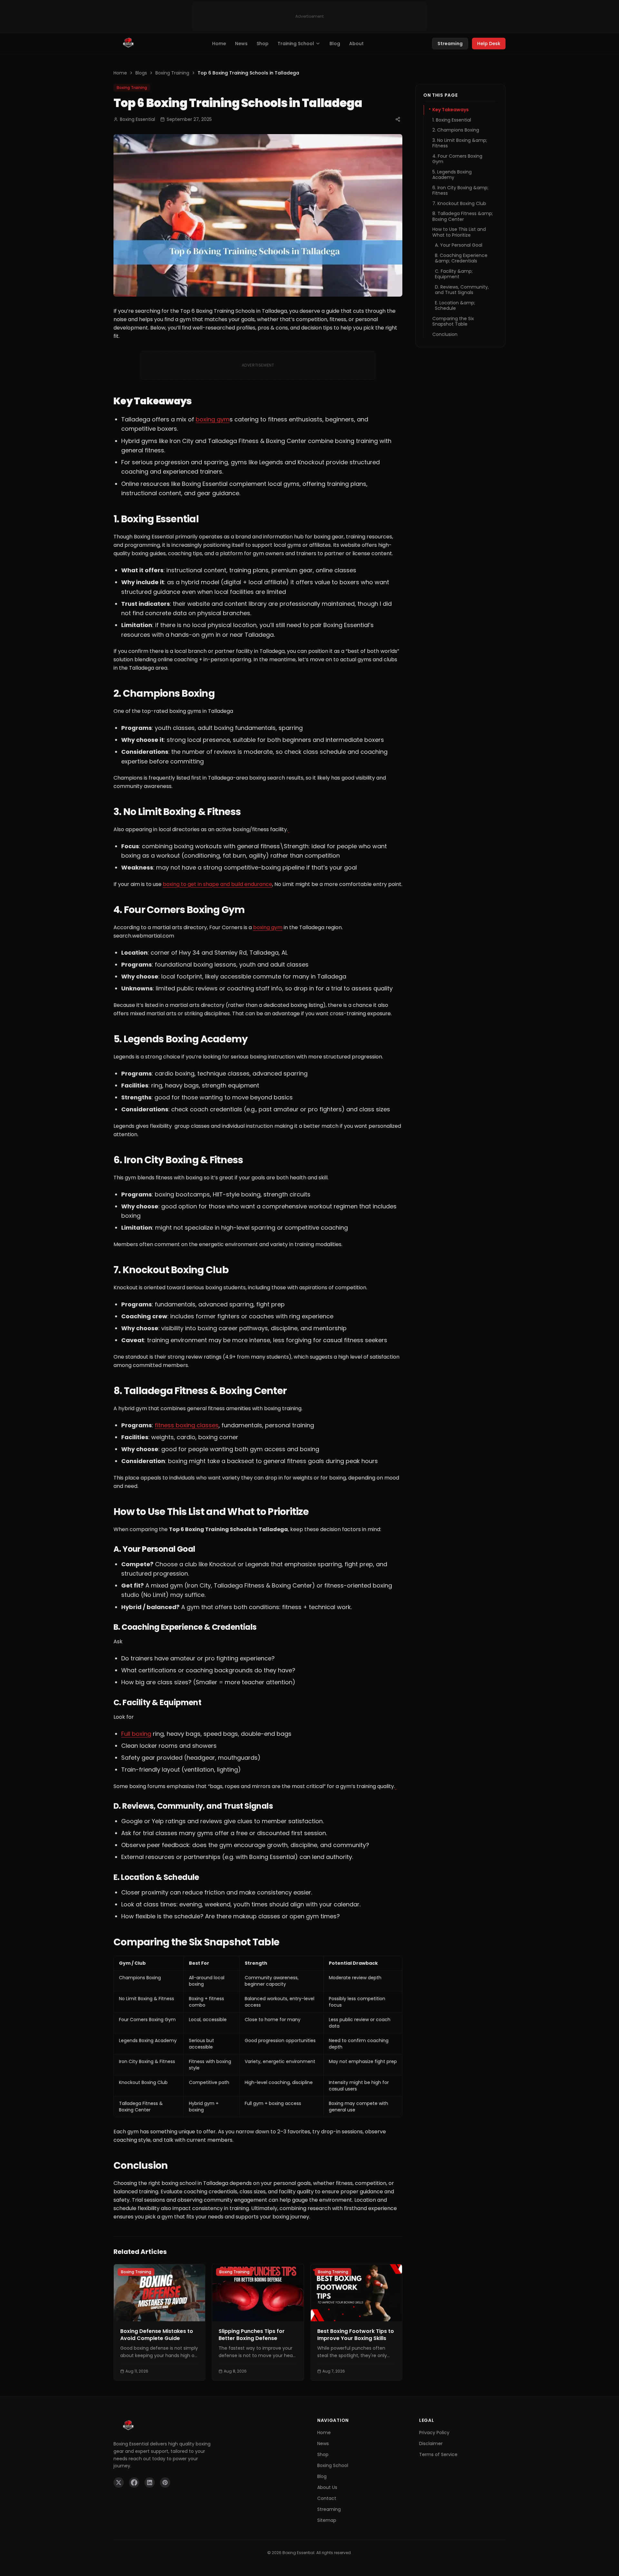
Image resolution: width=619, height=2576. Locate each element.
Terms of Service (438, 2454)
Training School (296, 44)
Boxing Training (172, 73)
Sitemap (327, 2520)
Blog (335, 44)
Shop (263, 44)
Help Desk (489, 44)
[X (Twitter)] (119, 2483)
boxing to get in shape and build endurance (217, 884)
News (241, 44)
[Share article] (398, 119)
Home (219, 44)
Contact (327, 2498)
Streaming (450, 44)
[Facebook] (134, 2483)
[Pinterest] (165, 2483)
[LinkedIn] (150, 2483)
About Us (327, 2487)
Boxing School (333, 2465)
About (356, 44)
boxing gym (213, 419)
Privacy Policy (434, 2433)
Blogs (141, 73)
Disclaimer (431, 2443)
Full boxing (136, 1734)
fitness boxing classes (187, 1425)
